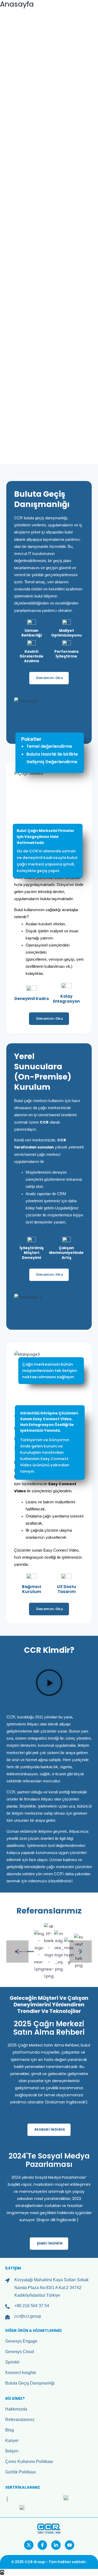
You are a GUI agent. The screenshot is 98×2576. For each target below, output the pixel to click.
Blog (10, 2430)
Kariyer (12, 2440)
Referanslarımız (20, 2419)
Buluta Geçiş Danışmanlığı (30, 2383)
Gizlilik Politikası (21, 2472)
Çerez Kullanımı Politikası (29, 2461)
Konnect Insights (21, 2372)
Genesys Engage (21, 2341)
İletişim (12, 2451)
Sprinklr (12, 2362)
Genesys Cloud (20, 2351)
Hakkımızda (16, 2409)
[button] (8, 44)
